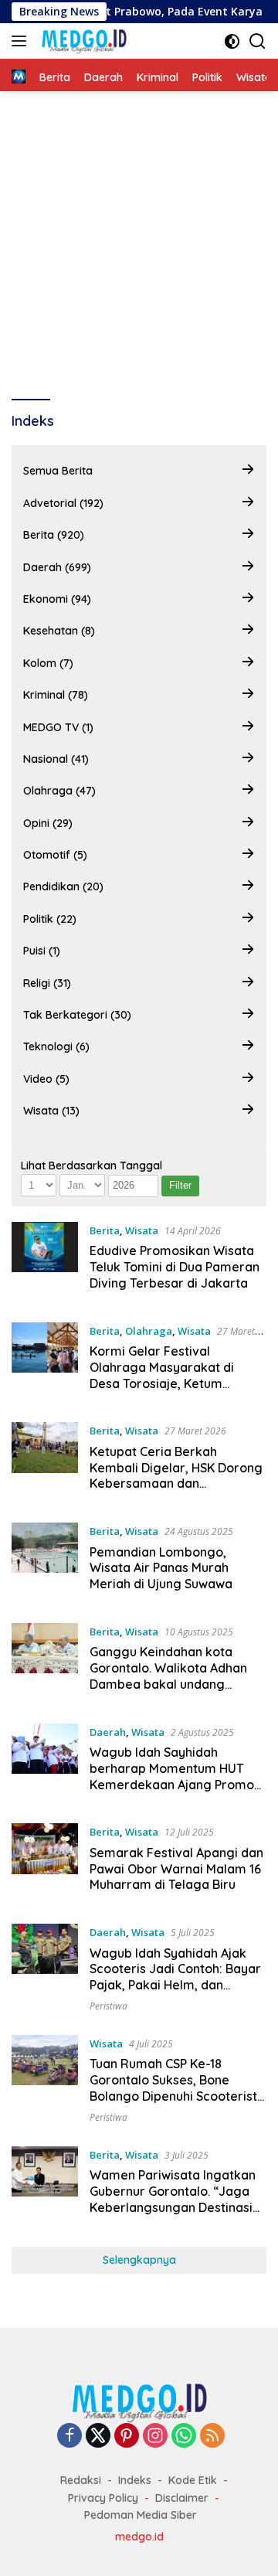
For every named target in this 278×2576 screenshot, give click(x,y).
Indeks (135, 2480)
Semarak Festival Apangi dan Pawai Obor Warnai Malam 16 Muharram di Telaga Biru (176, 1869)
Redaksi (81, 2480)
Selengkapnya (139, 2260)
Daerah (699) (57, 567)
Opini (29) (48, 823)
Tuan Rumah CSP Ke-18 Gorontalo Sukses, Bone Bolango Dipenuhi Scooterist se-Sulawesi (173, 2088)
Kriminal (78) (56, 695)
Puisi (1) (42, 951)
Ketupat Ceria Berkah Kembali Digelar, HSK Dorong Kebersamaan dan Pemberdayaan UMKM (176, 1475)
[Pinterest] (127, 2436)
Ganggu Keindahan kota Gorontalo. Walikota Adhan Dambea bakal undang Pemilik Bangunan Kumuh (168, 1676)
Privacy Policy (103, 2498)
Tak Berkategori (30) (77, 1015)
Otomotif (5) (55, 855)
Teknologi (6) (56, 1046)
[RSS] (212, 2436)
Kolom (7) (48, 663)
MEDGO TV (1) (58, 727)
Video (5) (46, 1079)
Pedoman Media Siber (141, 2515)
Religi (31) (47, 983)
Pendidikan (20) (63, 886)
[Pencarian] (258, 41)
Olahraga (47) (59, 791)
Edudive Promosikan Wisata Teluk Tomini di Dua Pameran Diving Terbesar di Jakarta (175, 1267)
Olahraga (149, 1331)
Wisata (142, 1230)
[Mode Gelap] (232, 41)
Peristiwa (108, 2006)
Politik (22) (50, 919)
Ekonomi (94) (57, 599)
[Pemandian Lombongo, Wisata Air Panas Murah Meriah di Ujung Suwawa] (45, 1561)
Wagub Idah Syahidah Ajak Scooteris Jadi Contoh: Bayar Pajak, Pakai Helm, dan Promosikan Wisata (175, 1977)
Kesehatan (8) (59, 631)
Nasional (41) (56, 759)
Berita (105, 1230)
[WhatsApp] (184, 2436)
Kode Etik (193, 2480)
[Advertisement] (139, 238)
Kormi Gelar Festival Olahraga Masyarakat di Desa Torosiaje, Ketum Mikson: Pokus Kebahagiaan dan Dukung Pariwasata (172, 1383)
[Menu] (22, 41)
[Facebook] (69, 2436)
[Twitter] (98, 2436)
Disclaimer (182, 2498)
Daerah (108, 1732)
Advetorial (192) (63, 503)
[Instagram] (155, 2436)
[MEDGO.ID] (82, 41)
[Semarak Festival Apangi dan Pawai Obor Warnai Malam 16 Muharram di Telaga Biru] (45, 1862)
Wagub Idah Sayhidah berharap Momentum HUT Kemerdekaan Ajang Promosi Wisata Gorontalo (176, 1776)
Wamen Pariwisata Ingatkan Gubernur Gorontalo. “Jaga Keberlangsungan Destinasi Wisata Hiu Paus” (173, 2199)
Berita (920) (54, 535)
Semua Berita (58, 471)
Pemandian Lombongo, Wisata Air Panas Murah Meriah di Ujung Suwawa (161, 1568)
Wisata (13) (51, 1111)
